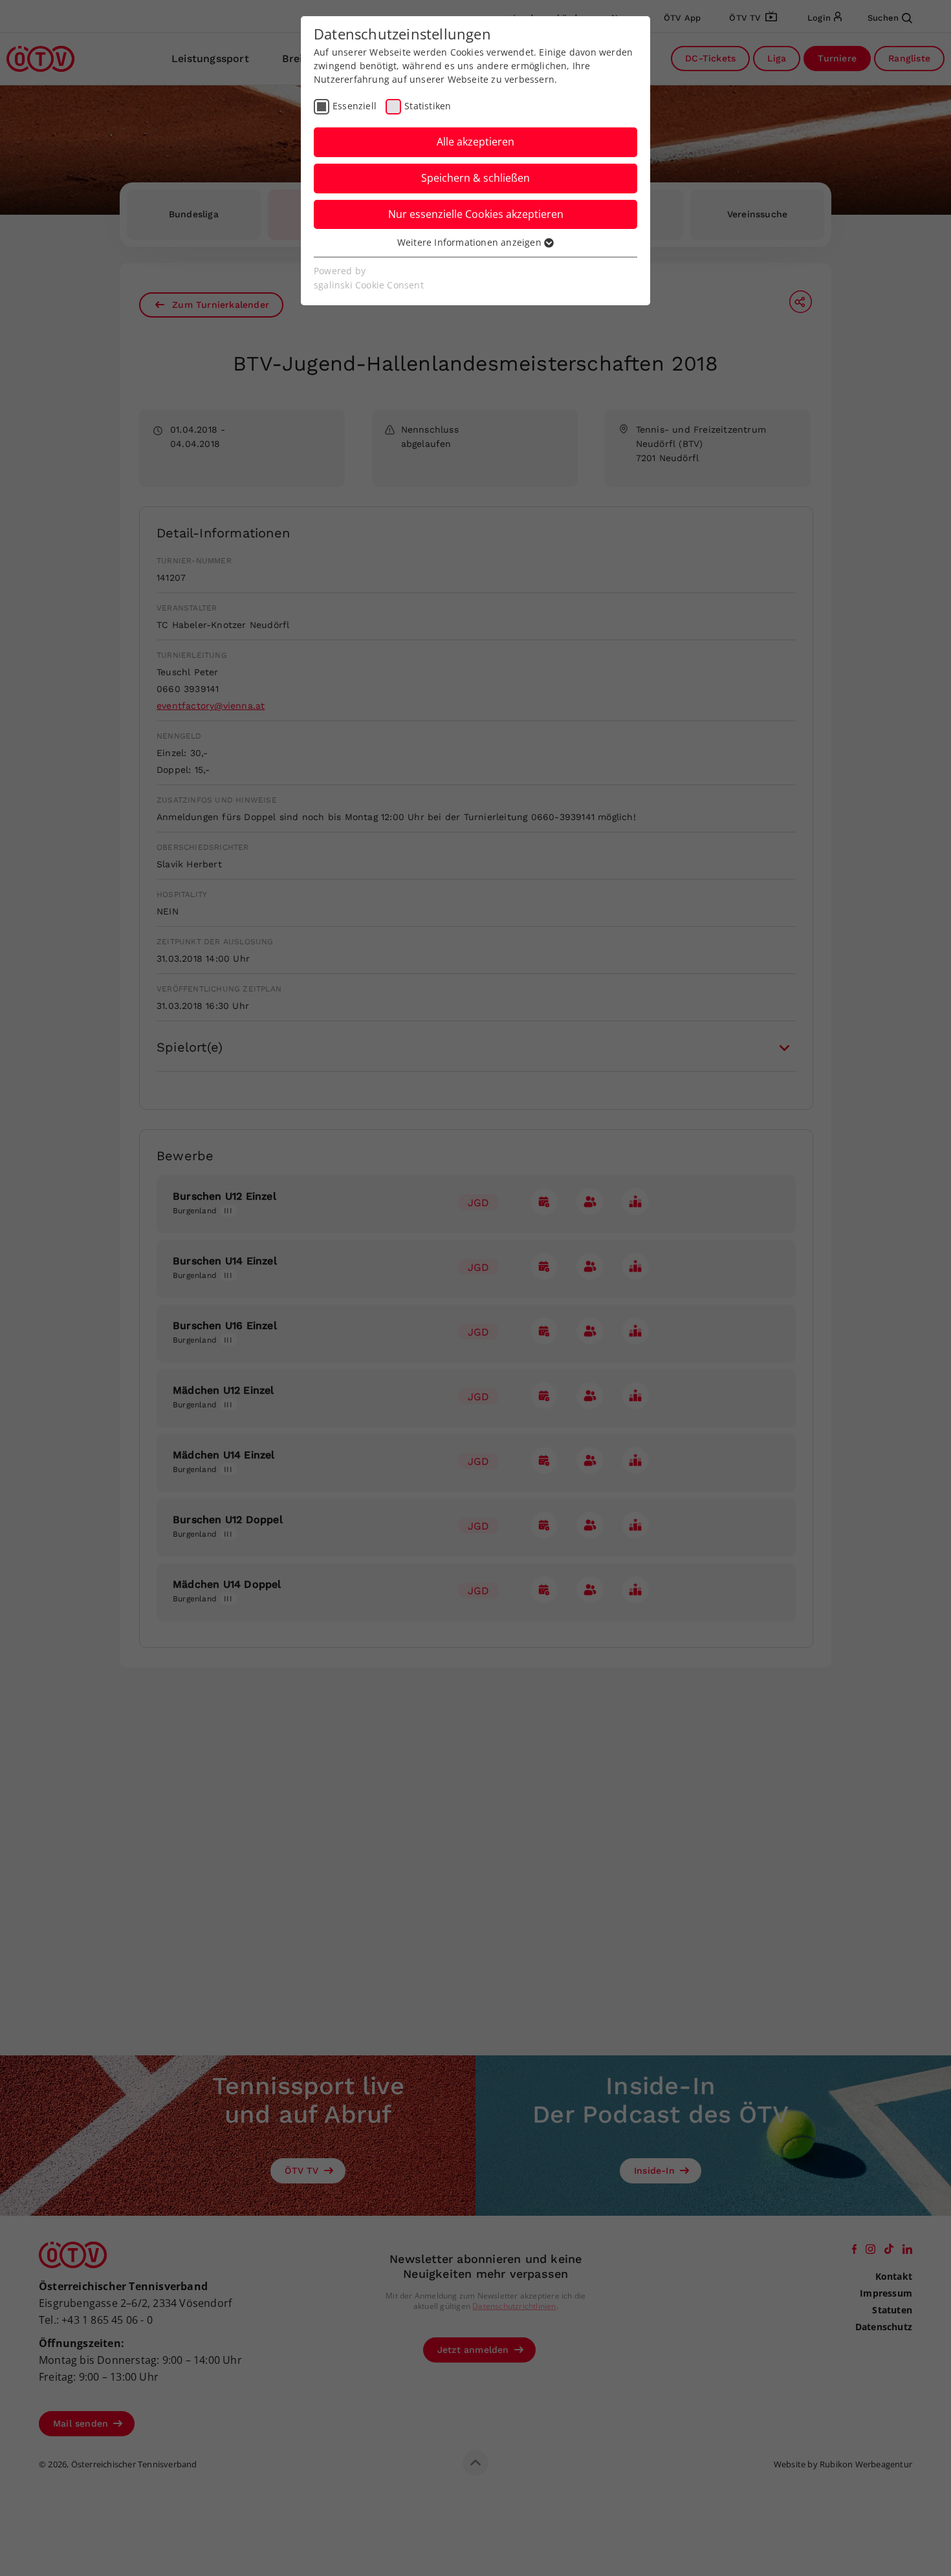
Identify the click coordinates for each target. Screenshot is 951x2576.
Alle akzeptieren (475, 142)
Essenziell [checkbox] (355, 106)
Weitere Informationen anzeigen (471, 242)
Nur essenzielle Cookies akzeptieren (476, 214)
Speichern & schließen (475, 178)
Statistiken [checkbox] (428, 106)
